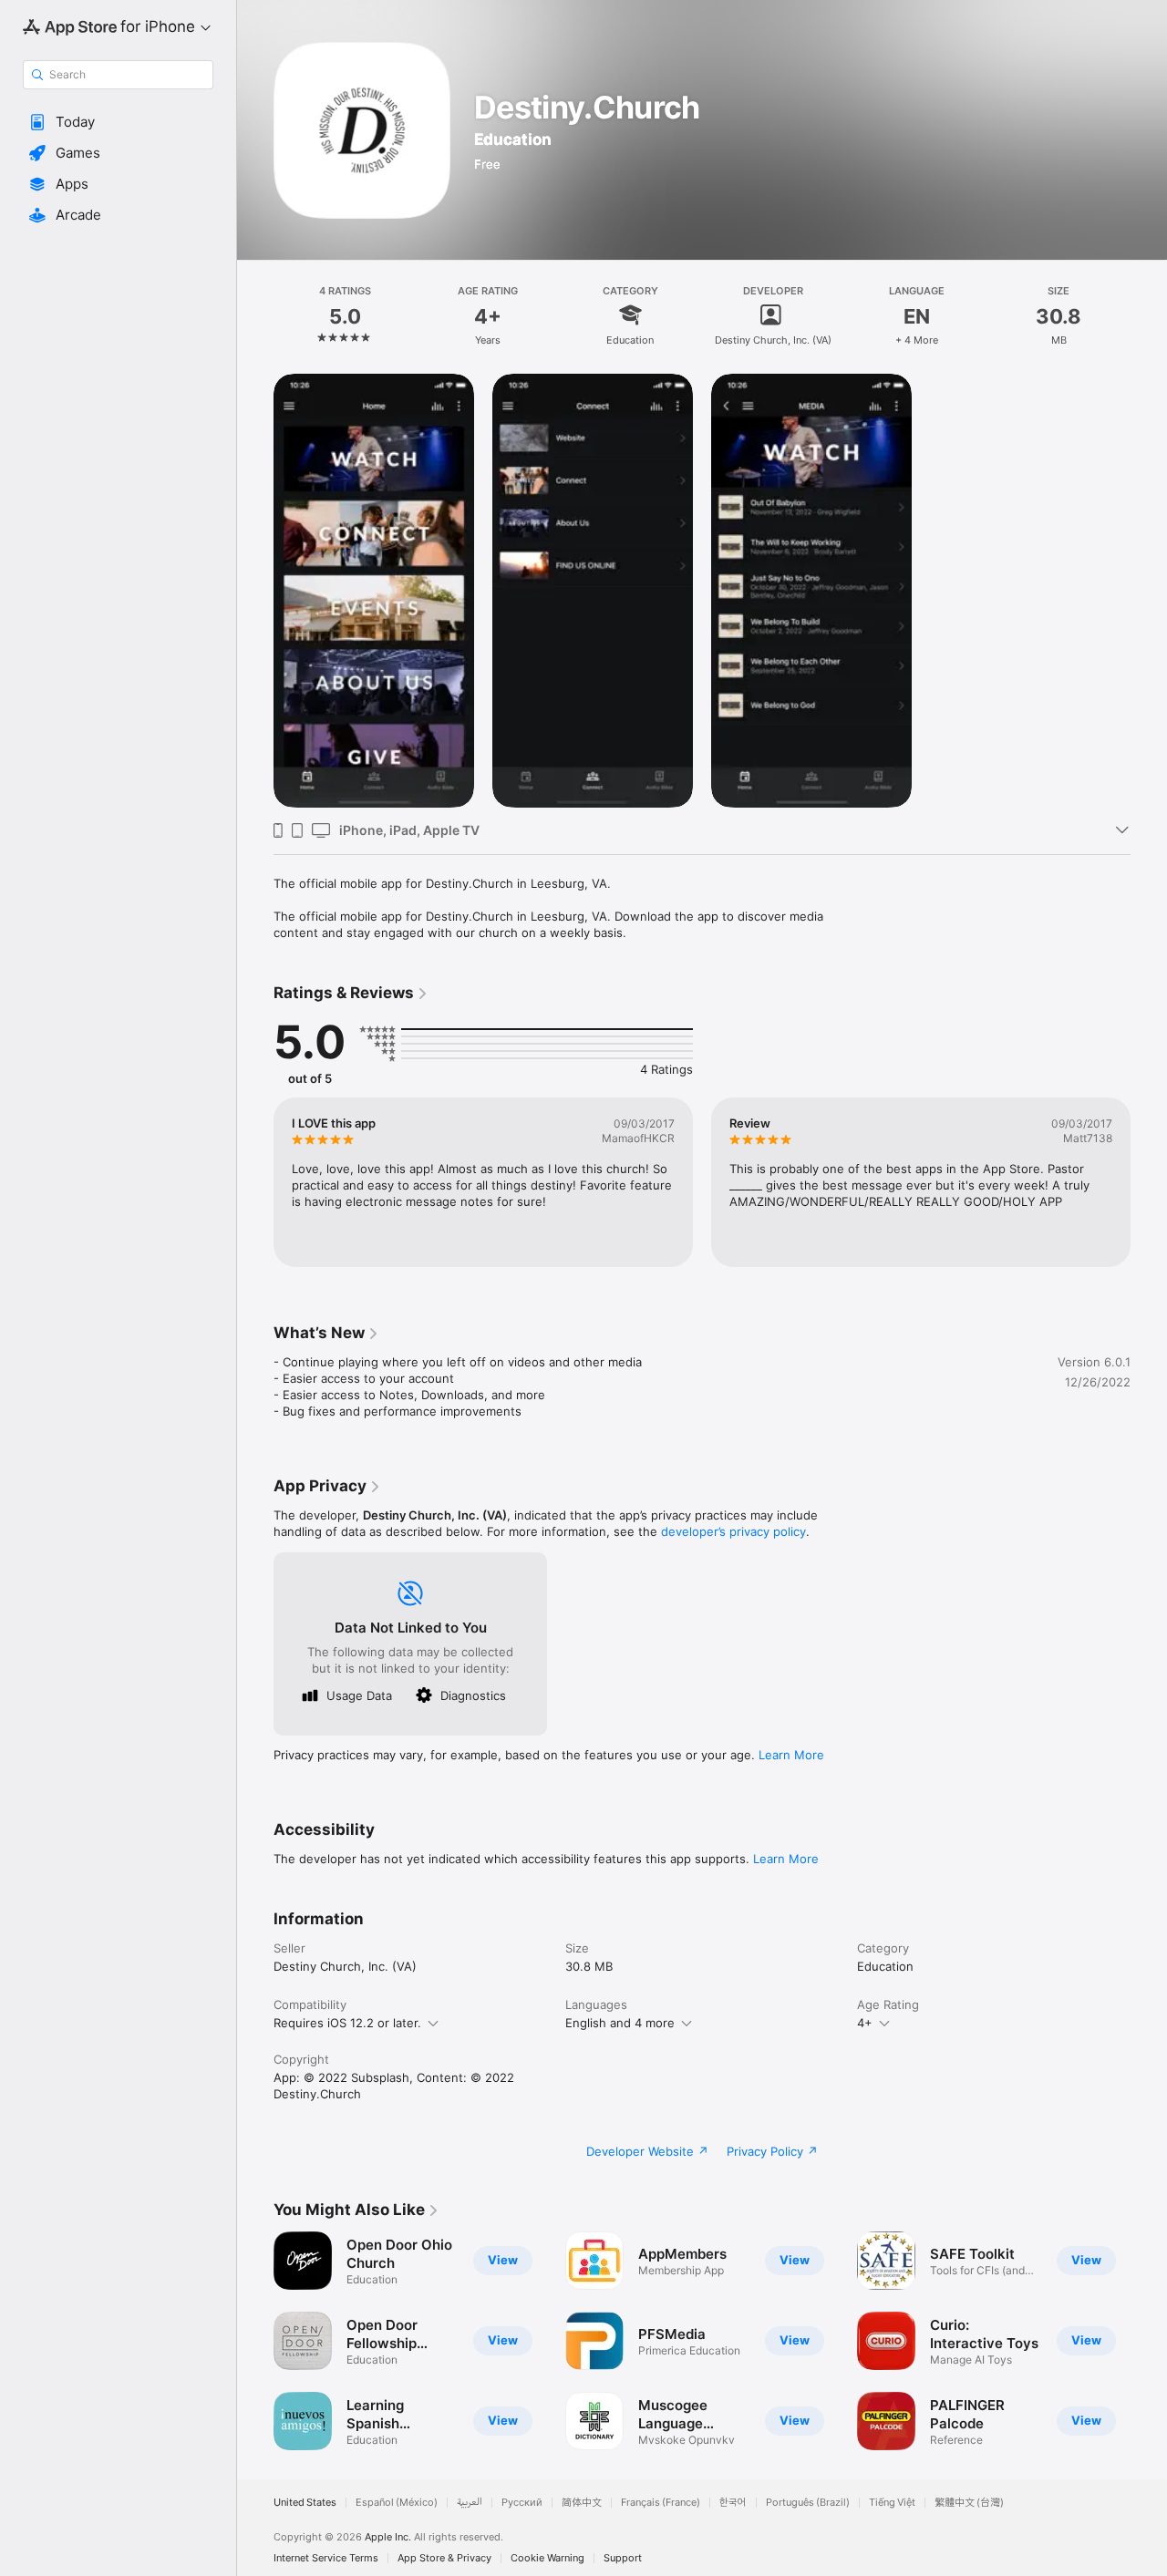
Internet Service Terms (326, 2558)
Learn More (791, 1755)
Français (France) (661, 2503)
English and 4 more (620, 2023)
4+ (865, 2023)
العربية (470, 2503)
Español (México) (397, 2503)
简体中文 (582, 2503)
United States (305, 2503)
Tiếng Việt (892, 2503)
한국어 (733, 2503)
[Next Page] (1149, 2341)
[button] (118, 122)
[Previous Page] (255, 2341)
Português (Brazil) (808, 2503)
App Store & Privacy (444, 2558)
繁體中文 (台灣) (969, 2503)
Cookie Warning (547, 2558)
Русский (522, 2503)
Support (623, 2558)
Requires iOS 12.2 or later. (347, 2023)
